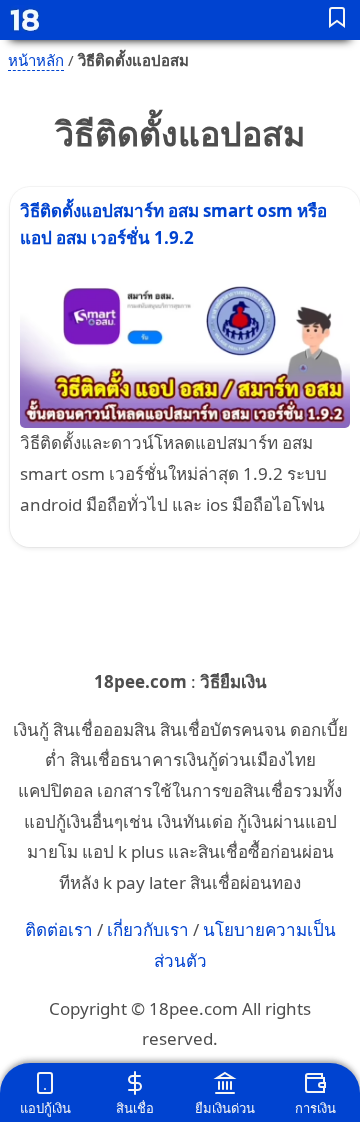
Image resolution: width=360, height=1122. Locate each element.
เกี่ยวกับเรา (148, 929)
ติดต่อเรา (59, 929)
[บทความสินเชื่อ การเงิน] (337, 20)
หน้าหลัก (36, 60)
